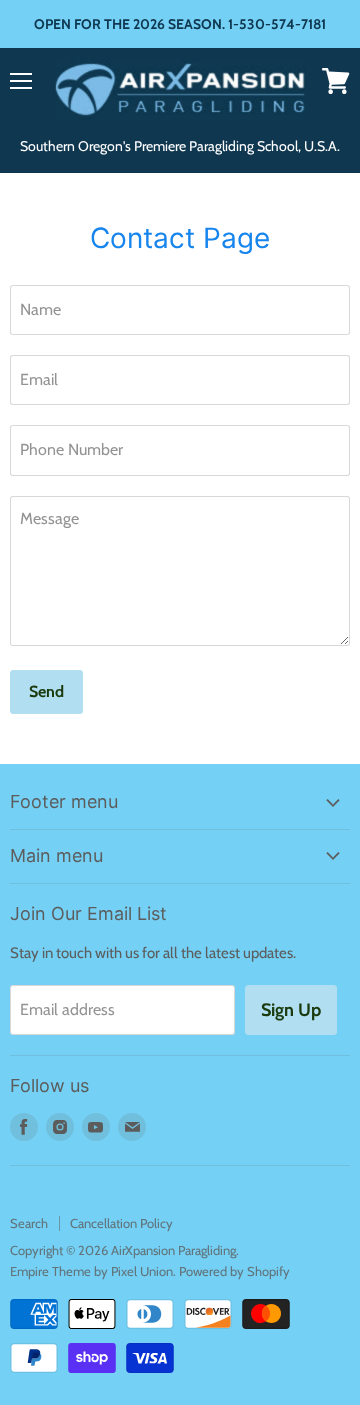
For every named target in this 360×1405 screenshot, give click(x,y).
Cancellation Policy (121, 1223)
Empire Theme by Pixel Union (91, 1271)
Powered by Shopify (234, 1271)
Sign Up (291, 1010)
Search (29, 1223)
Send (46, 691)
